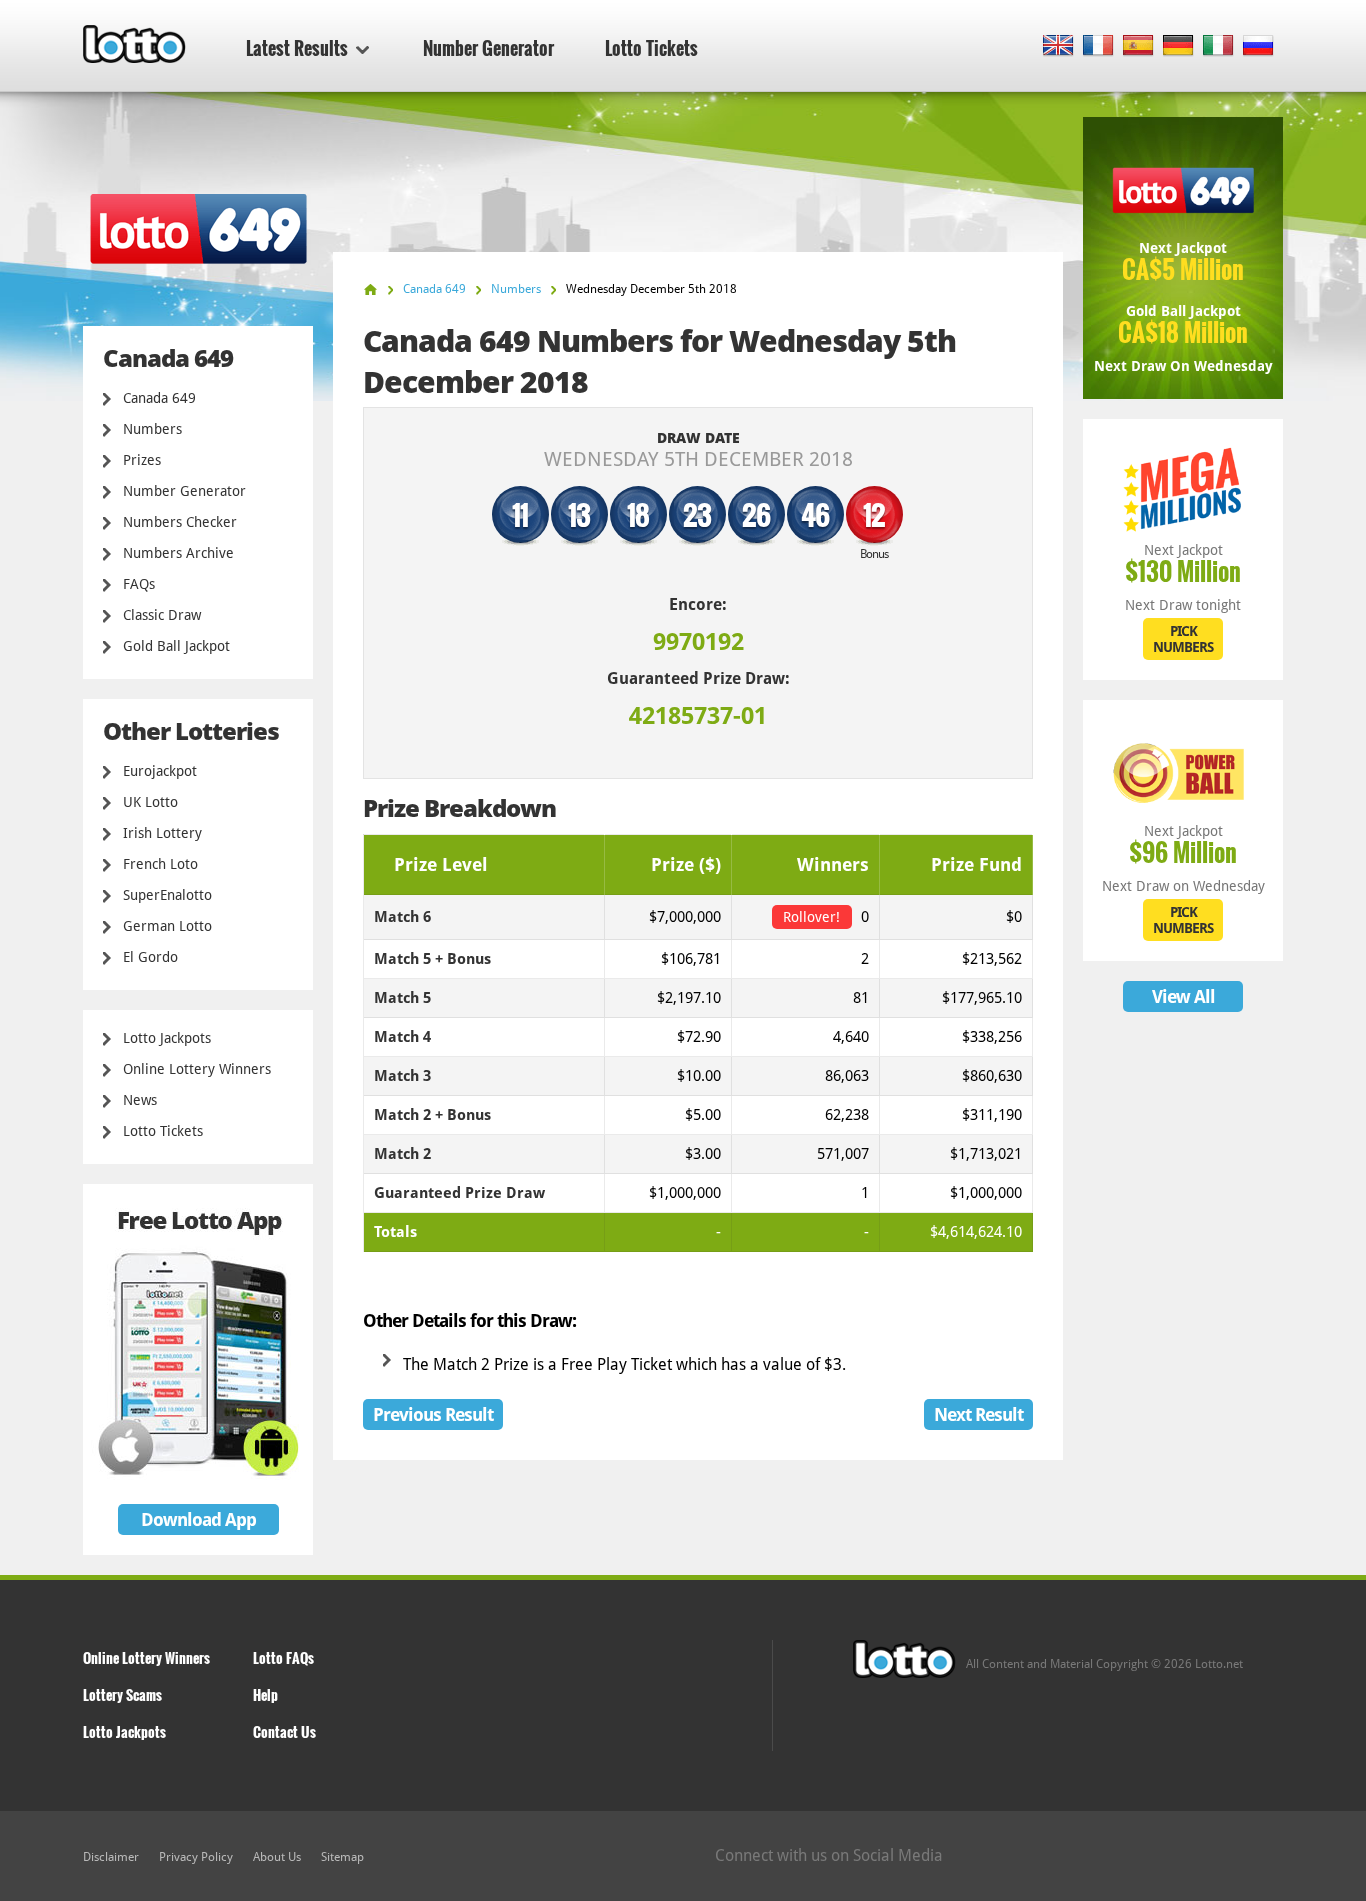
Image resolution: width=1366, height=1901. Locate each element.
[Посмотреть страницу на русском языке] (1258, 46)
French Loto (160, 864)
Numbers (152, 429)
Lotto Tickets (651, 48)
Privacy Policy (196, 1857)
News (140, 1100)
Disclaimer (111, 1857)
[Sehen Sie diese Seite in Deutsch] (1178, 46)
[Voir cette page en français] (1098, 46)
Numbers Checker (180, 522)
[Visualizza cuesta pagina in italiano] (1218, 46)
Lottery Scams (122, 1694)
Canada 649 (159, 398)
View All (1183, 996)
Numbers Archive (178, 553)
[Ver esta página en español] (1138, 46)
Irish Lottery (162, 833)
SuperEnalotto (167, 895)
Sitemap (342, 1857)
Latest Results (297, 48)
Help (265, 1694)
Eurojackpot (160, 771)
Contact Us (284, 1731)
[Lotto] (370, 289)
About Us (277, 1857)
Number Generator (488, 48)
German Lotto (167, 926)
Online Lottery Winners (197, 1069)
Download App (198, 1519)
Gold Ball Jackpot (176, 646)
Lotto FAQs (283, 1657)
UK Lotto (150, 802)
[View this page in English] (1058, 46)
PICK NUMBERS (1183, 639)
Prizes (142, 460)
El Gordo (150, 957)
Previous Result (433, 1414)
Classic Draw (162, 615)
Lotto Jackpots (167, 1038)
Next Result (978, 1414)
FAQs (139, 584)
